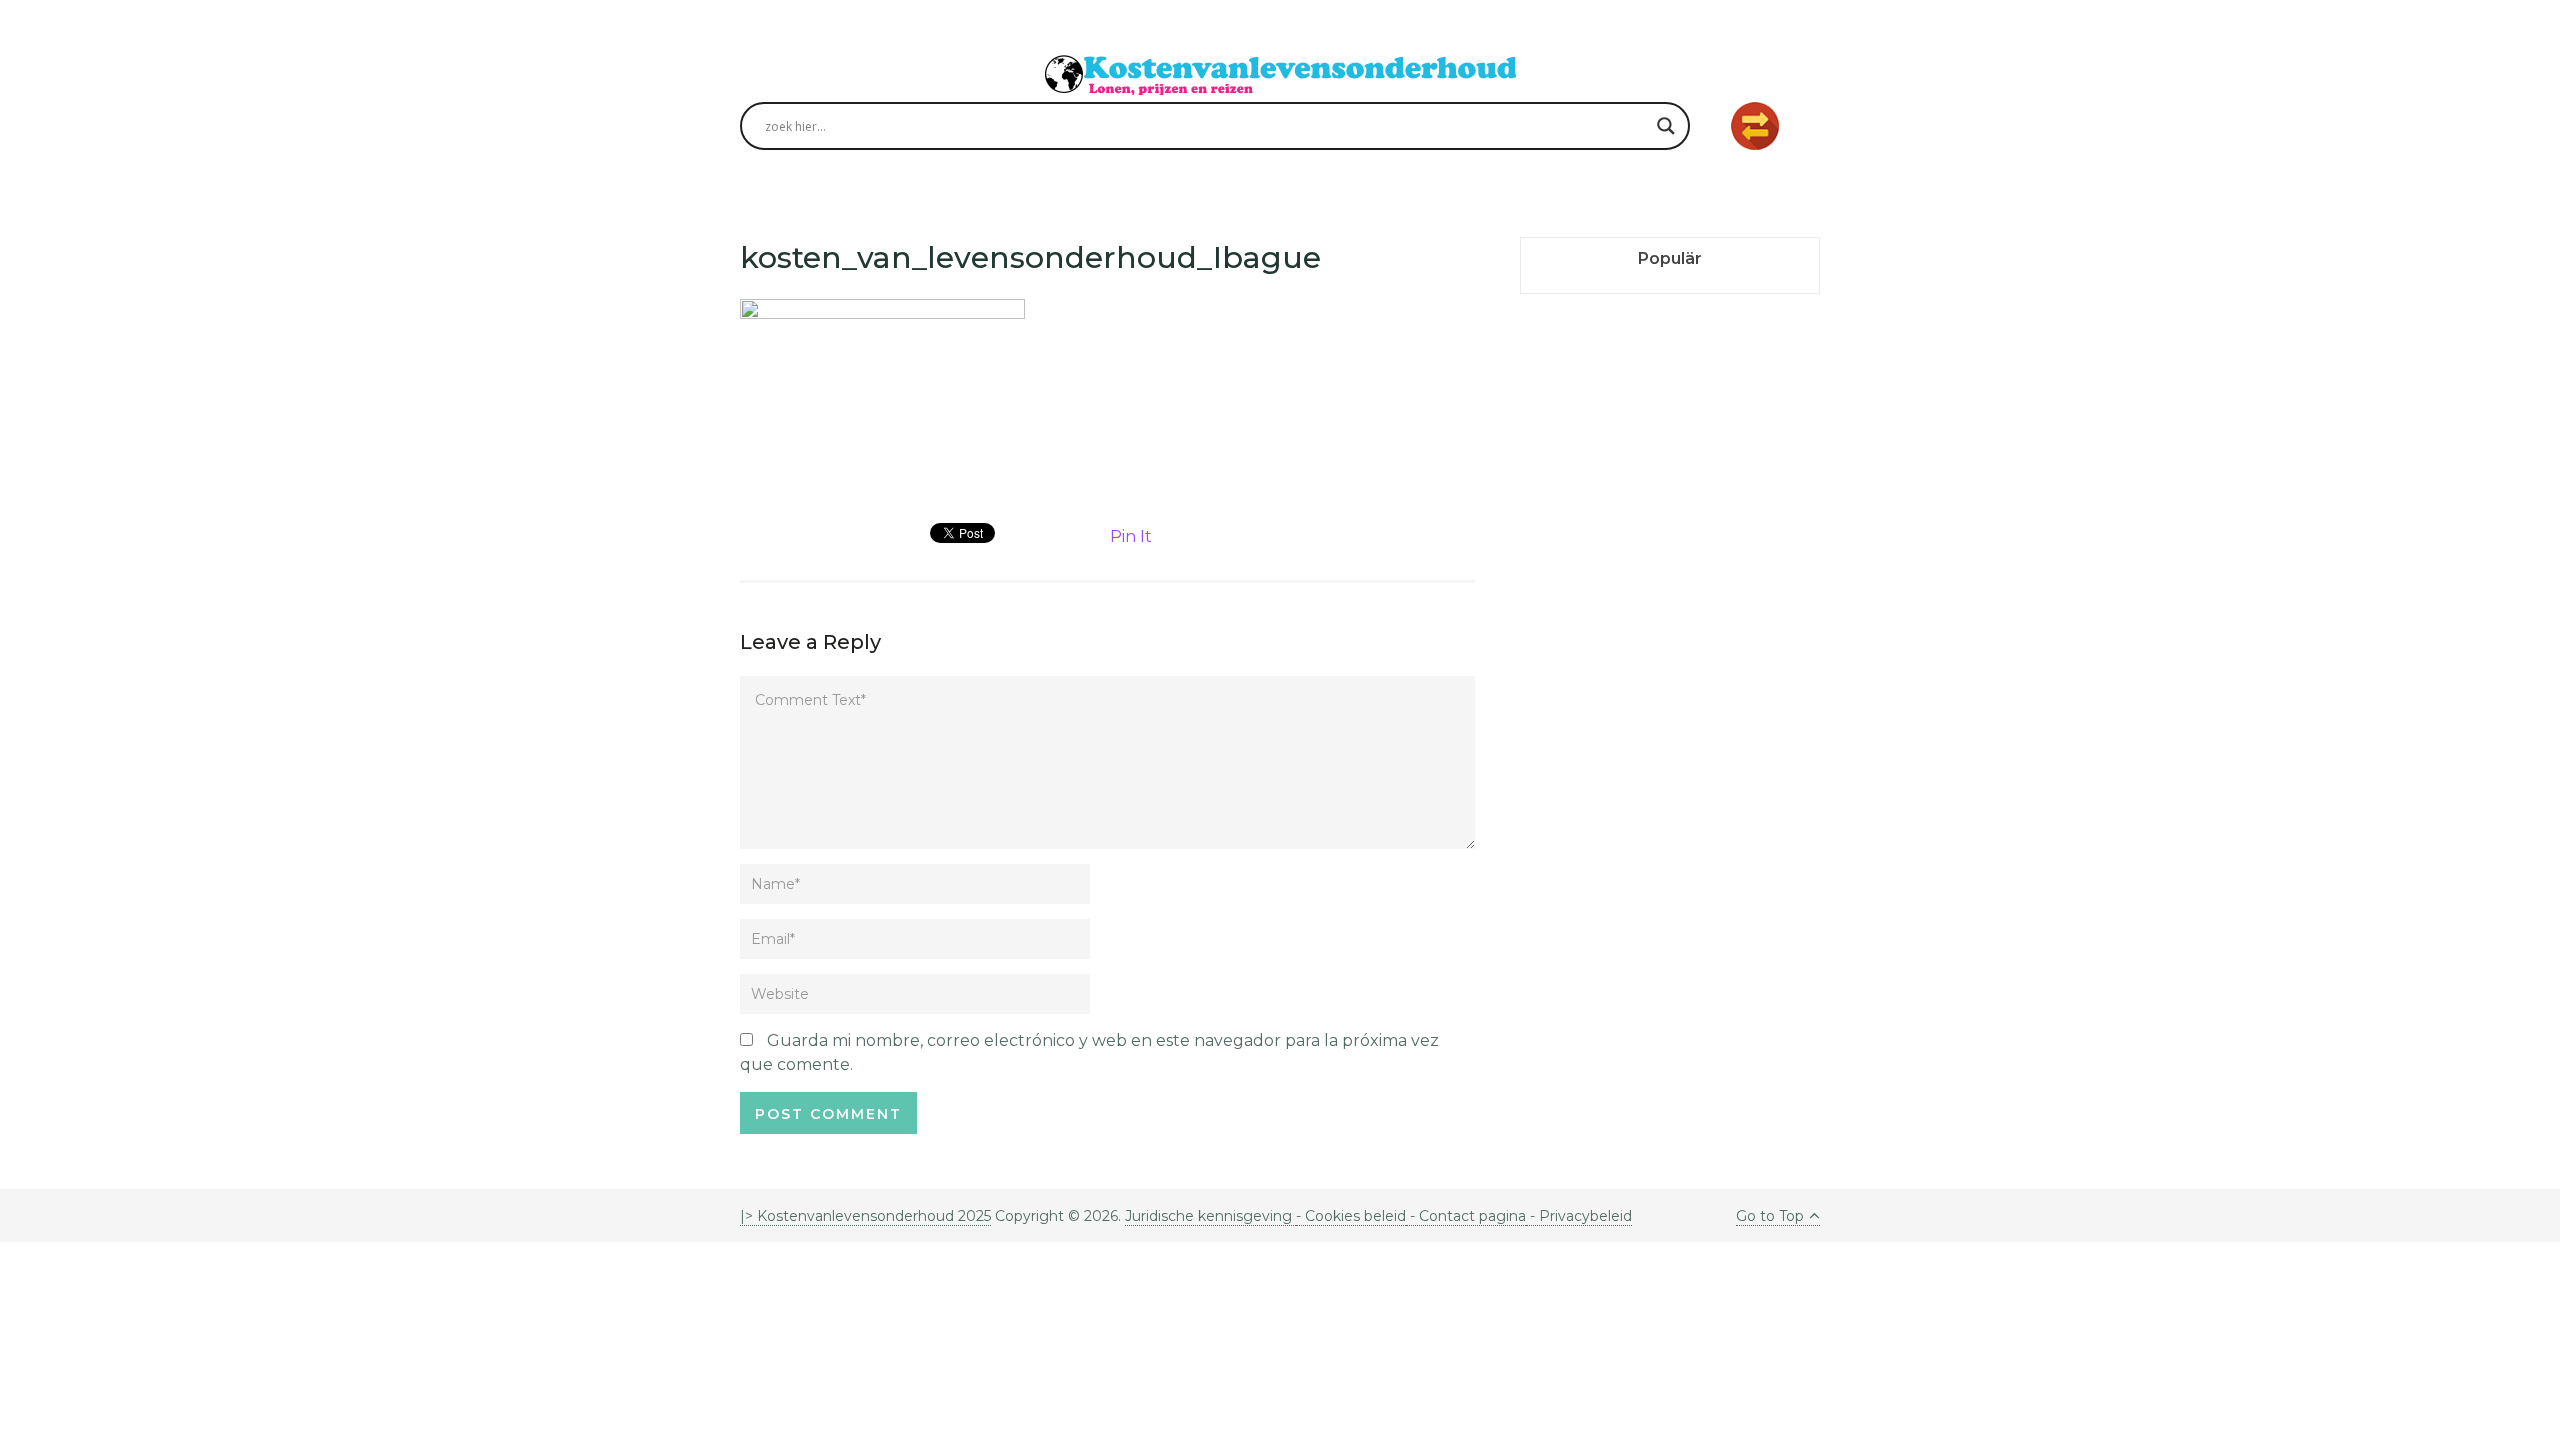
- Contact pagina (1466, 1216)
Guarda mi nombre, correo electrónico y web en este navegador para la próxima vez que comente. (1089, 1052)
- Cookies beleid (1351, 1216)
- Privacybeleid (1579, 1216)
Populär (1670, 258)
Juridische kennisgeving (1210, 1216)
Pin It (1131, 536)
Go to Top (1770, 1216)
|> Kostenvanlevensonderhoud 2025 (865, 1216)
